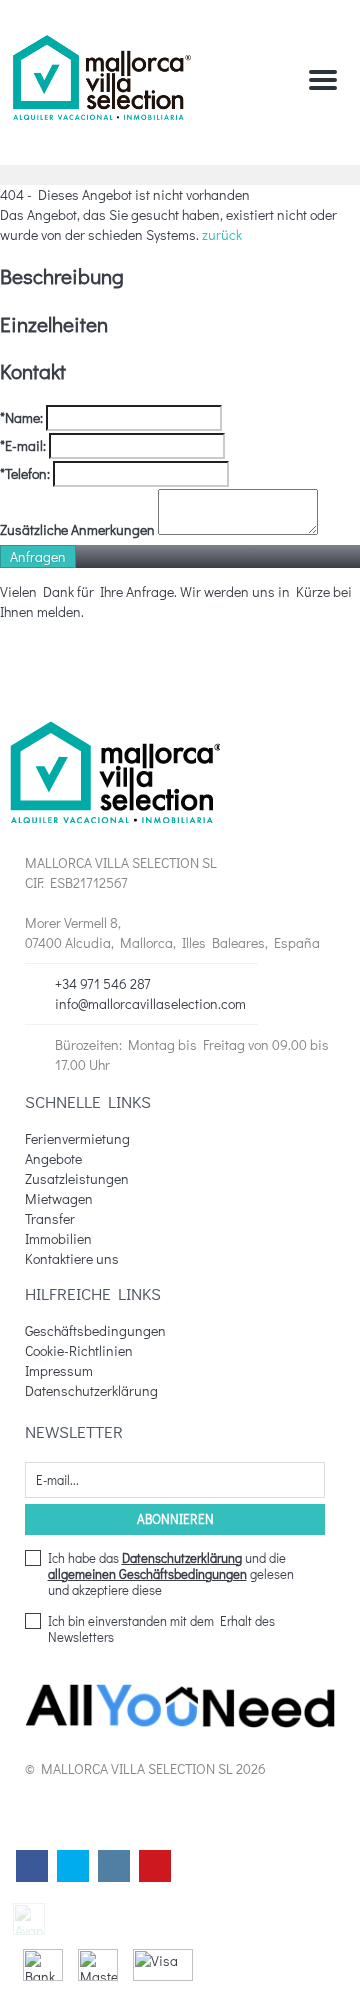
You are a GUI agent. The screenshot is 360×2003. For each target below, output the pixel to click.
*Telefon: (25, 473)
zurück (222, 234)
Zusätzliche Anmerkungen (77, 529)
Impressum (59, 1370)
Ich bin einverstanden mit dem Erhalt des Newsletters (161, 1629)
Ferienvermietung (77, 1138)
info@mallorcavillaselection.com (150, 1003)
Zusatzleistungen (77, 1178)
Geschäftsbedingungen (95, 1330)
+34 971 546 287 (103, 983)
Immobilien (58, 1238)
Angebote (53, 1158)
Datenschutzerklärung (91, 1390)
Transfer (50, 1218)
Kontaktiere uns (72, 1258)
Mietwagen (59, 1198)
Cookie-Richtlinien (79, 1350)
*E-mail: (23, 445)
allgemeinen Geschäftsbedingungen (147, 1573)
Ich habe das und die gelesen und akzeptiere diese (171, 1574)
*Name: (21, 417)
